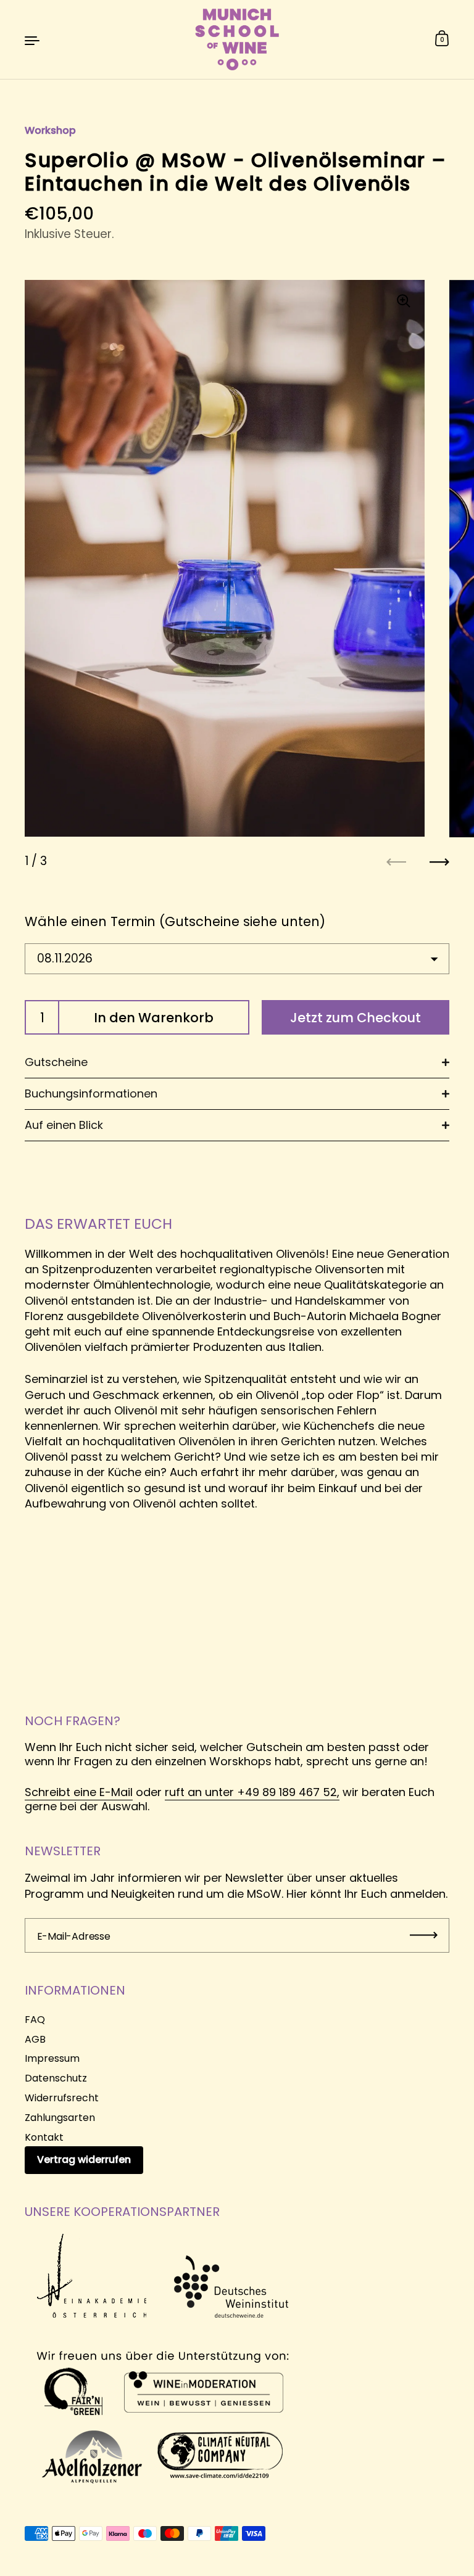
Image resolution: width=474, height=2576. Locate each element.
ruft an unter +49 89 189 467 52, (252, 1792)
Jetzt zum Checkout (355, 1018)
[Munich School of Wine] (237, 39)
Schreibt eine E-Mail (79, 1792)
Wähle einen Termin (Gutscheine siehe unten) (175, 921)
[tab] (237, 1063)
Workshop (50, 130)
